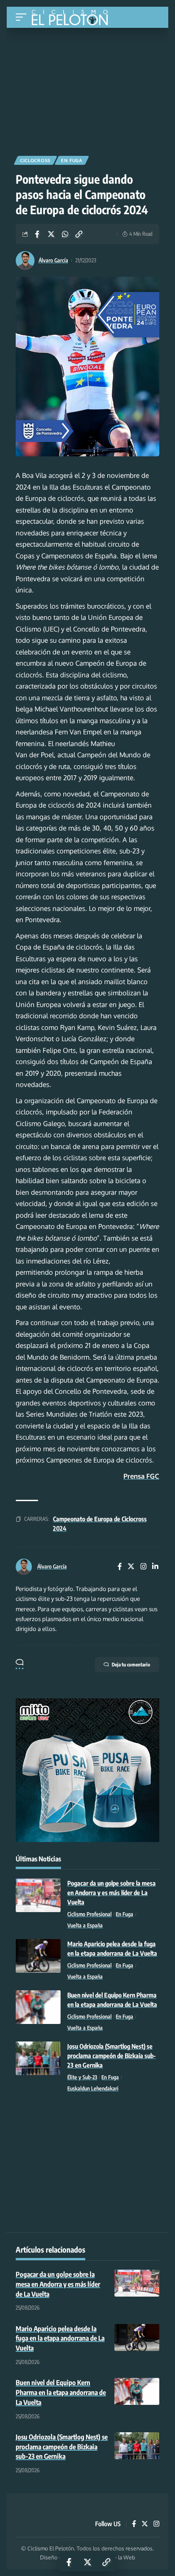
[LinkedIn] (155, 1567)
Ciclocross (35, 160)
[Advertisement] (87, 88)
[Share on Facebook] (37, 234)
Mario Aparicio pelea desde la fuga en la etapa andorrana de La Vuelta (60, 2338)
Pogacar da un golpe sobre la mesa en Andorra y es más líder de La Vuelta (112, 1893)
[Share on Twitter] (51, 234)
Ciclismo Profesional (90, 1914)
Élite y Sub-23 (82, 2077)
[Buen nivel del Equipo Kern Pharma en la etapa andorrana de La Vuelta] (38, 2007)
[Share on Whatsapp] (65, 234)
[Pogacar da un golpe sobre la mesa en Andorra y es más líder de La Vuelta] (38, 1895)
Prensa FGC (141, 1476)
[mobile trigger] (23, 17)
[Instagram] (144, 1567)
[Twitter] (131, 1567)
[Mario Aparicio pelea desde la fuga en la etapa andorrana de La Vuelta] (38, 1956)
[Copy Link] (79, 234)
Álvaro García (53, 260)
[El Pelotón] (73, 18)
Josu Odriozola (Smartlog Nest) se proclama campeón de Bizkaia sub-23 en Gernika (112, 2056)
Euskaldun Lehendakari (93, 2088)
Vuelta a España (85, 1925)
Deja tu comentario (131, 1664)
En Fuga (72, 160)
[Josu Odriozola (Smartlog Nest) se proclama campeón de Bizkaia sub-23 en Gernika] (38, 2058)
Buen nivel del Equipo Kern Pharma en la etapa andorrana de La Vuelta (61, 2392)
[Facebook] (120, 1567)
